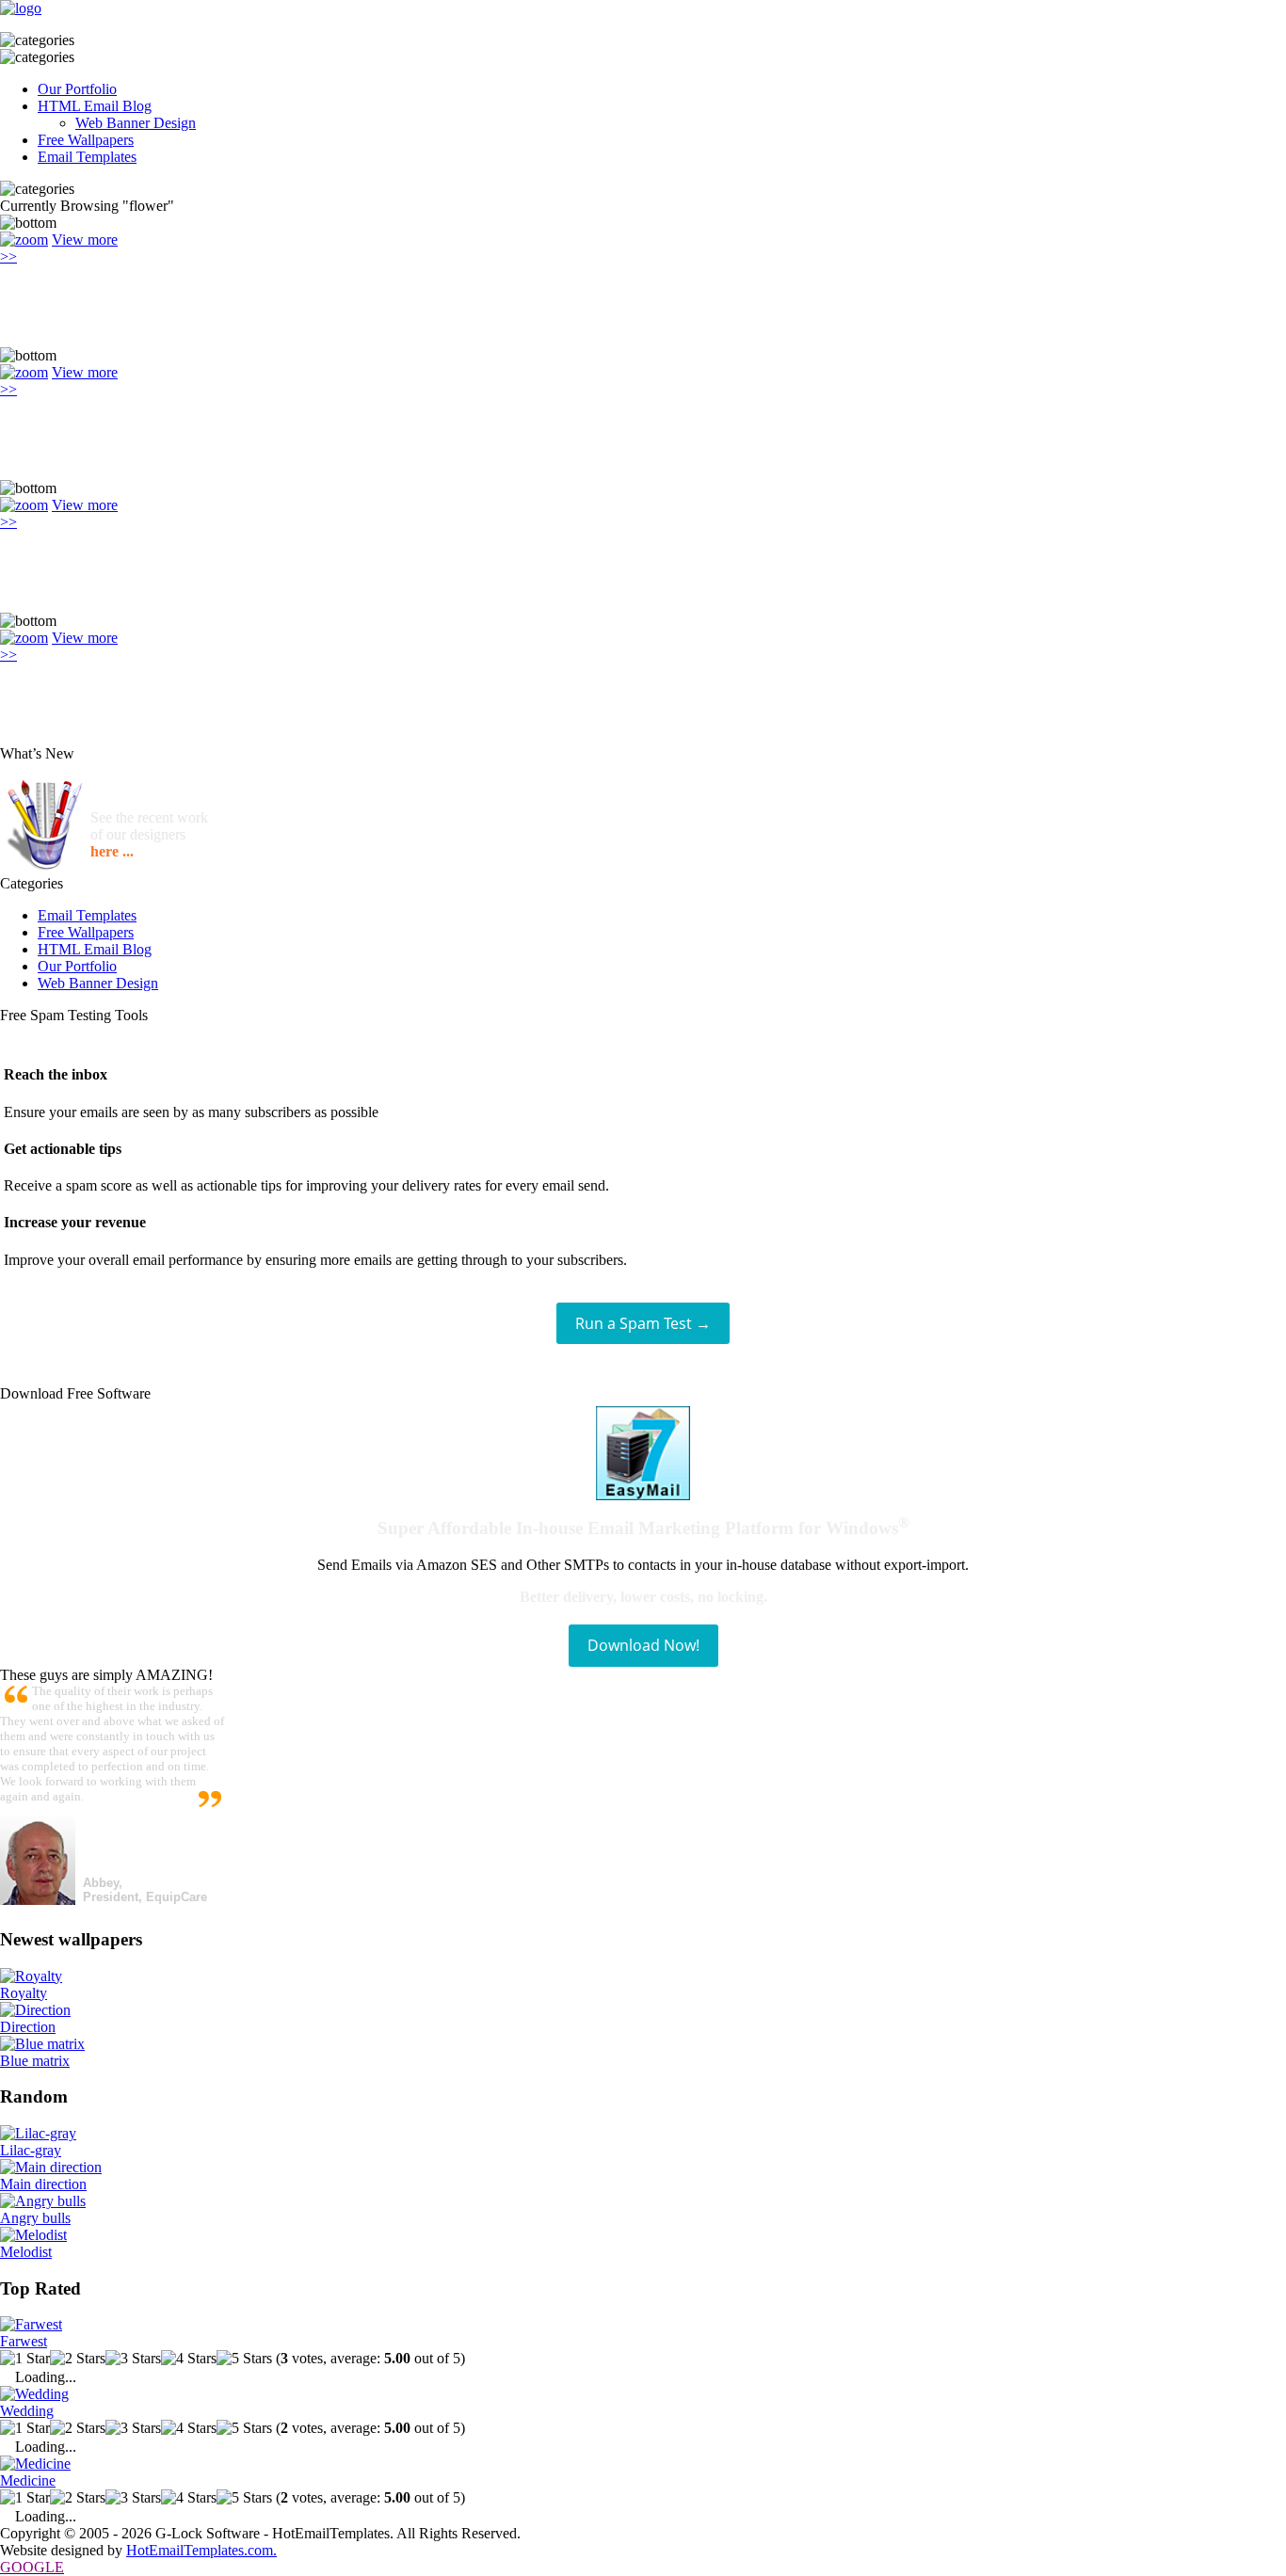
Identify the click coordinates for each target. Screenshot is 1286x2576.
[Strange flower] (24, 638)
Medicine (28, 2480)
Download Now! (643, 1645)
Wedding (27, 2411)
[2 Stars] (78, 2359)
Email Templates (87, 157)
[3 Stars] (133, 2359)
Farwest (24, 2341)
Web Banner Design (136, 123)
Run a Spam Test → (643, 1323)
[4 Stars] (189, 2359)
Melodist (26, 2252)
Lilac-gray (31, 2150)
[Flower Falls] (24, 372)
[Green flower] (24, 240)
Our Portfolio (77, 89)
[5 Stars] (244, 2359)
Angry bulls (35, 2218)
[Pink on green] (24, 505)
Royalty (24, 1993)
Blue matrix (35, 2061)
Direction (28, 2027)
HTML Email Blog (95, 106)
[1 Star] (25, 2359)
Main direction (43, 2184)
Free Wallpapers (86, 140)
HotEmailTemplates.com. (201, 2550)
